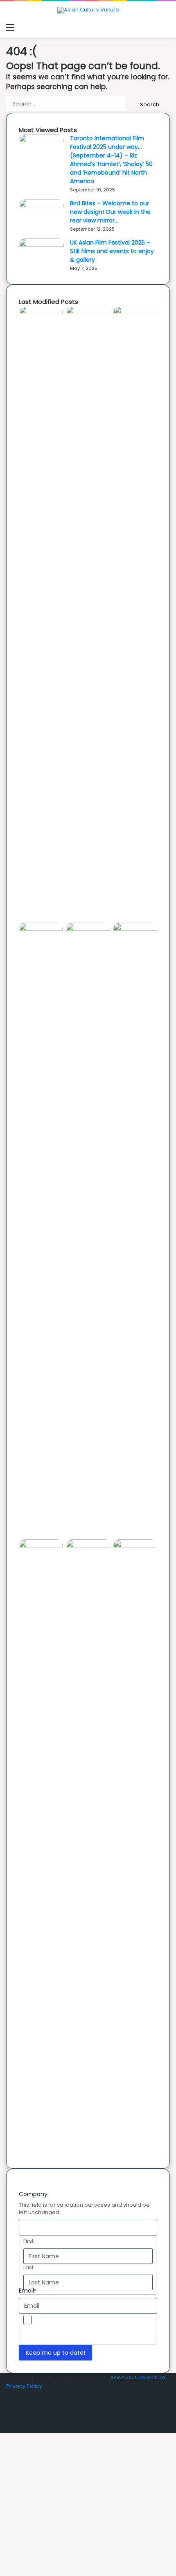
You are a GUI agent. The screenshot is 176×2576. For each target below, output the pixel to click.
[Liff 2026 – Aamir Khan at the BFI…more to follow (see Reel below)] (41, 1546)
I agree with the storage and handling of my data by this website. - (94, 2328)
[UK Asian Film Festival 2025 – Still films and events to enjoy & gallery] (41, 245)
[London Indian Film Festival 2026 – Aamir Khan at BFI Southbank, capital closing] (135, 1546)
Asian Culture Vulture (138, 2377)
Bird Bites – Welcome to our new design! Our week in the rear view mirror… (110, 212)
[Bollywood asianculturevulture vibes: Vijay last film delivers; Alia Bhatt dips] (88, 929)
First (28, 2241)
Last (28, 2268)
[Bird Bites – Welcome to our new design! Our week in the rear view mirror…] (41, 205)
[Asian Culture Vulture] (88, 10)
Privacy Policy (132, 2328)
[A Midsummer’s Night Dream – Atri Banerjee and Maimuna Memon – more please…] (88, 1546)
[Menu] (10, 27)
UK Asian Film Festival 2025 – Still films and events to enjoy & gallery (112, 251)
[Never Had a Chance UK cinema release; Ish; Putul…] (41, 929)
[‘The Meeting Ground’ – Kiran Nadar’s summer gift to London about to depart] (135, 312)
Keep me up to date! (55, 2353)
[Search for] (166, 27)
